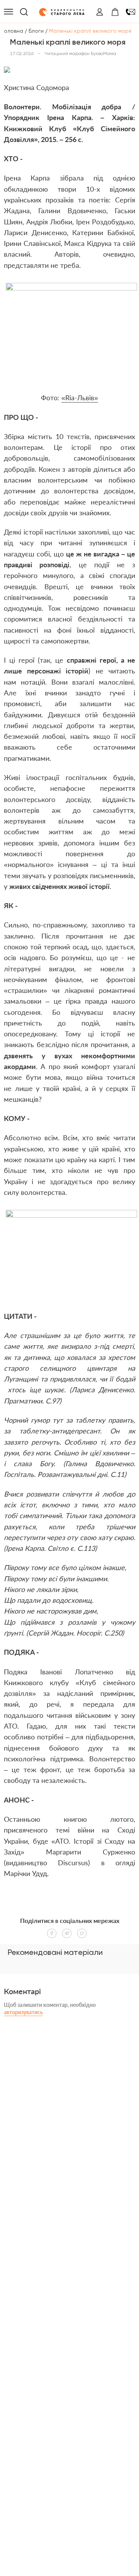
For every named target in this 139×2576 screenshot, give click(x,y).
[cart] (115, 12)
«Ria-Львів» (80, 398)
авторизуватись (23, 2012)
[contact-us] (131, 12)
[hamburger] (8, 12)
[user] (100, 12)
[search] (24, 12)
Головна (12, 31)
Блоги (36, 31)
